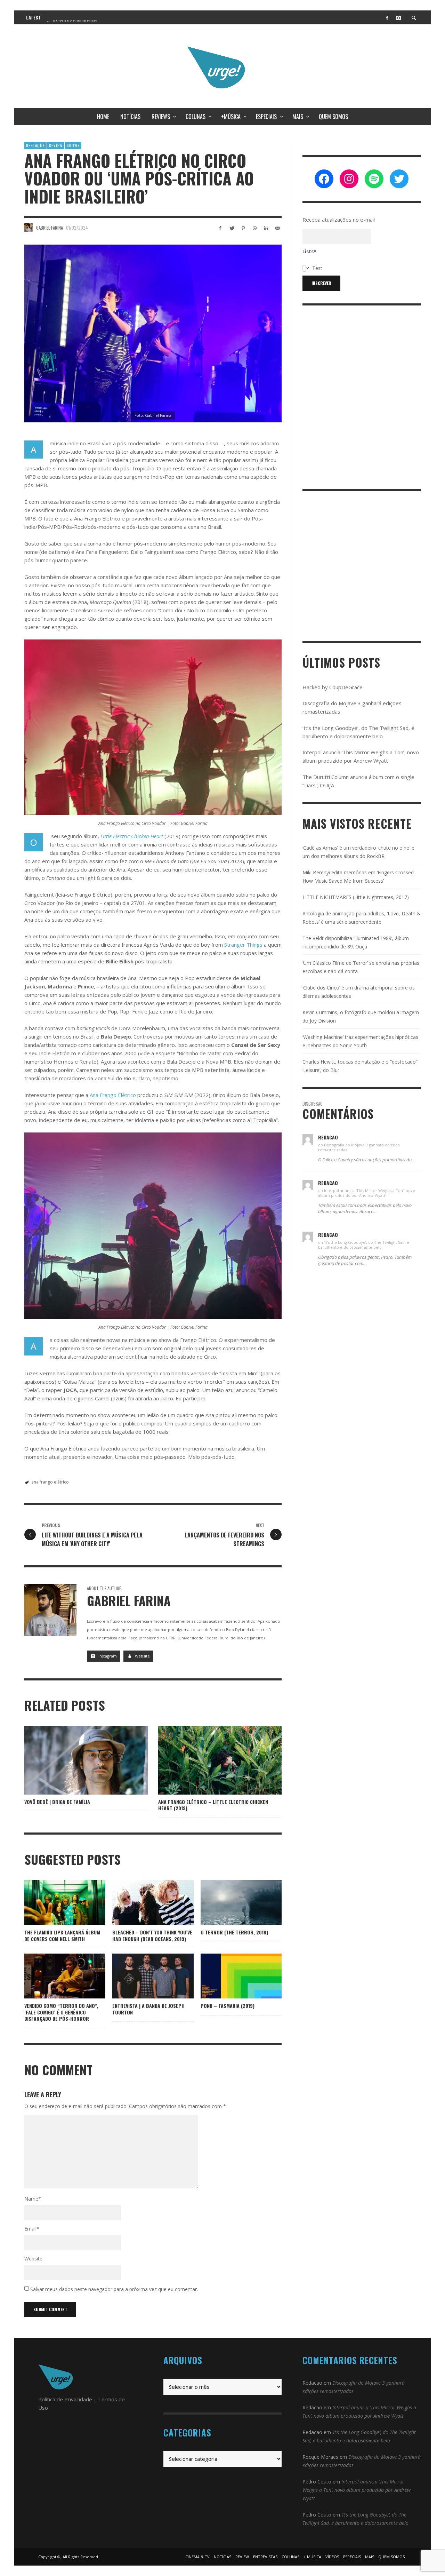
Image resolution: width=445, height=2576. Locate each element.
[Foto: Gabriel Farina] (153, 333)
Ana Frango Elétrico (113, 1095)
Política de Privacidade (65, 2399)
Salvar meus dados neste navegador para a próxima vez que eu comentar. (114, 2289)
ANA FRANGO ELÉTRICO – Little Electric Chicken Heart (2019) (213, 1805)
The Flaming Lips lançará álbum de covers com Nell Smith (62, 1935)
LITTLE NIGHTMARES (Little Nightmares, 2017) (356, 897)
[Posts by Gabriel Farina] (29, 228)
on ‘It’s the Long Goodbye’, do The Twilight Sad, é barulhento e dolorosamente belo (364, 1245)
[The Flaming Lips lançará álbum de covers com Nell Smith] (54, 1903)
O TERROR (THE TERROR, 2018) (234, 1932)
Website (33, 2259)
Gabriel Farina (50, 228)
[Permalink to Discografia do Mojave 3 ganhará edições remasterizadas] (308, 1139)
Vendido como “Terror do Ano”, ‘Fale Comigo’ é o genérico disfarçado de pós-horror (61, 2012)
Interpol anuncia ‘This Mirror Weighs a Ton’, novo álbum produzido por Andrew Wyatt (357, 2490)
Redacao (312, 2383)
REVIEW (56, 145)
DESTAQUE (35, 145)
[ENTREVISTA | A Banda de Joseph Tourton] (142, 1976)
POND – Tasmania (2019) (228, 2006)
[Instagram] (398, 17)
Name (33, 2199)
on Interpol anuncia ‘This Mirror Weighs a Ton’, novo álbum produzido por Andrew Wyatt (367, 1193)
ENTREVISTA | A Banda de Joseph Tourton (148, 2009)
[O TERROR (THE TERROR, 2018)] (230, 1903)
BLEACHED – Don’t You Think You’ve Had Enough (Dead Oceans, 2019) (152, 1935)
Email (32, 2229)
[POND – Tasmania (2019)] (230, 1976)
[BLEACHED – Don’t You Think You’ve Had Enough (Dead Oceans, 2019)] (142, 1903)
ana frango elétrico (50, 1482)
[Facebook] (387, 17)
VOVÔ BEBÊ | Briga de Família (57, 1802)
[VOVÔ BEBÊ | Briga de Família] (75, 1760)
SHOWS (73, 145)
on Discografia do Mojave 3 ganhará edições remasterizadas (359, 1147)
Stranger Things (243, 945)
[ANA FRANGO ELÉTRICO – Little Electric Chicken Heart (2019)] (209, 1760)
